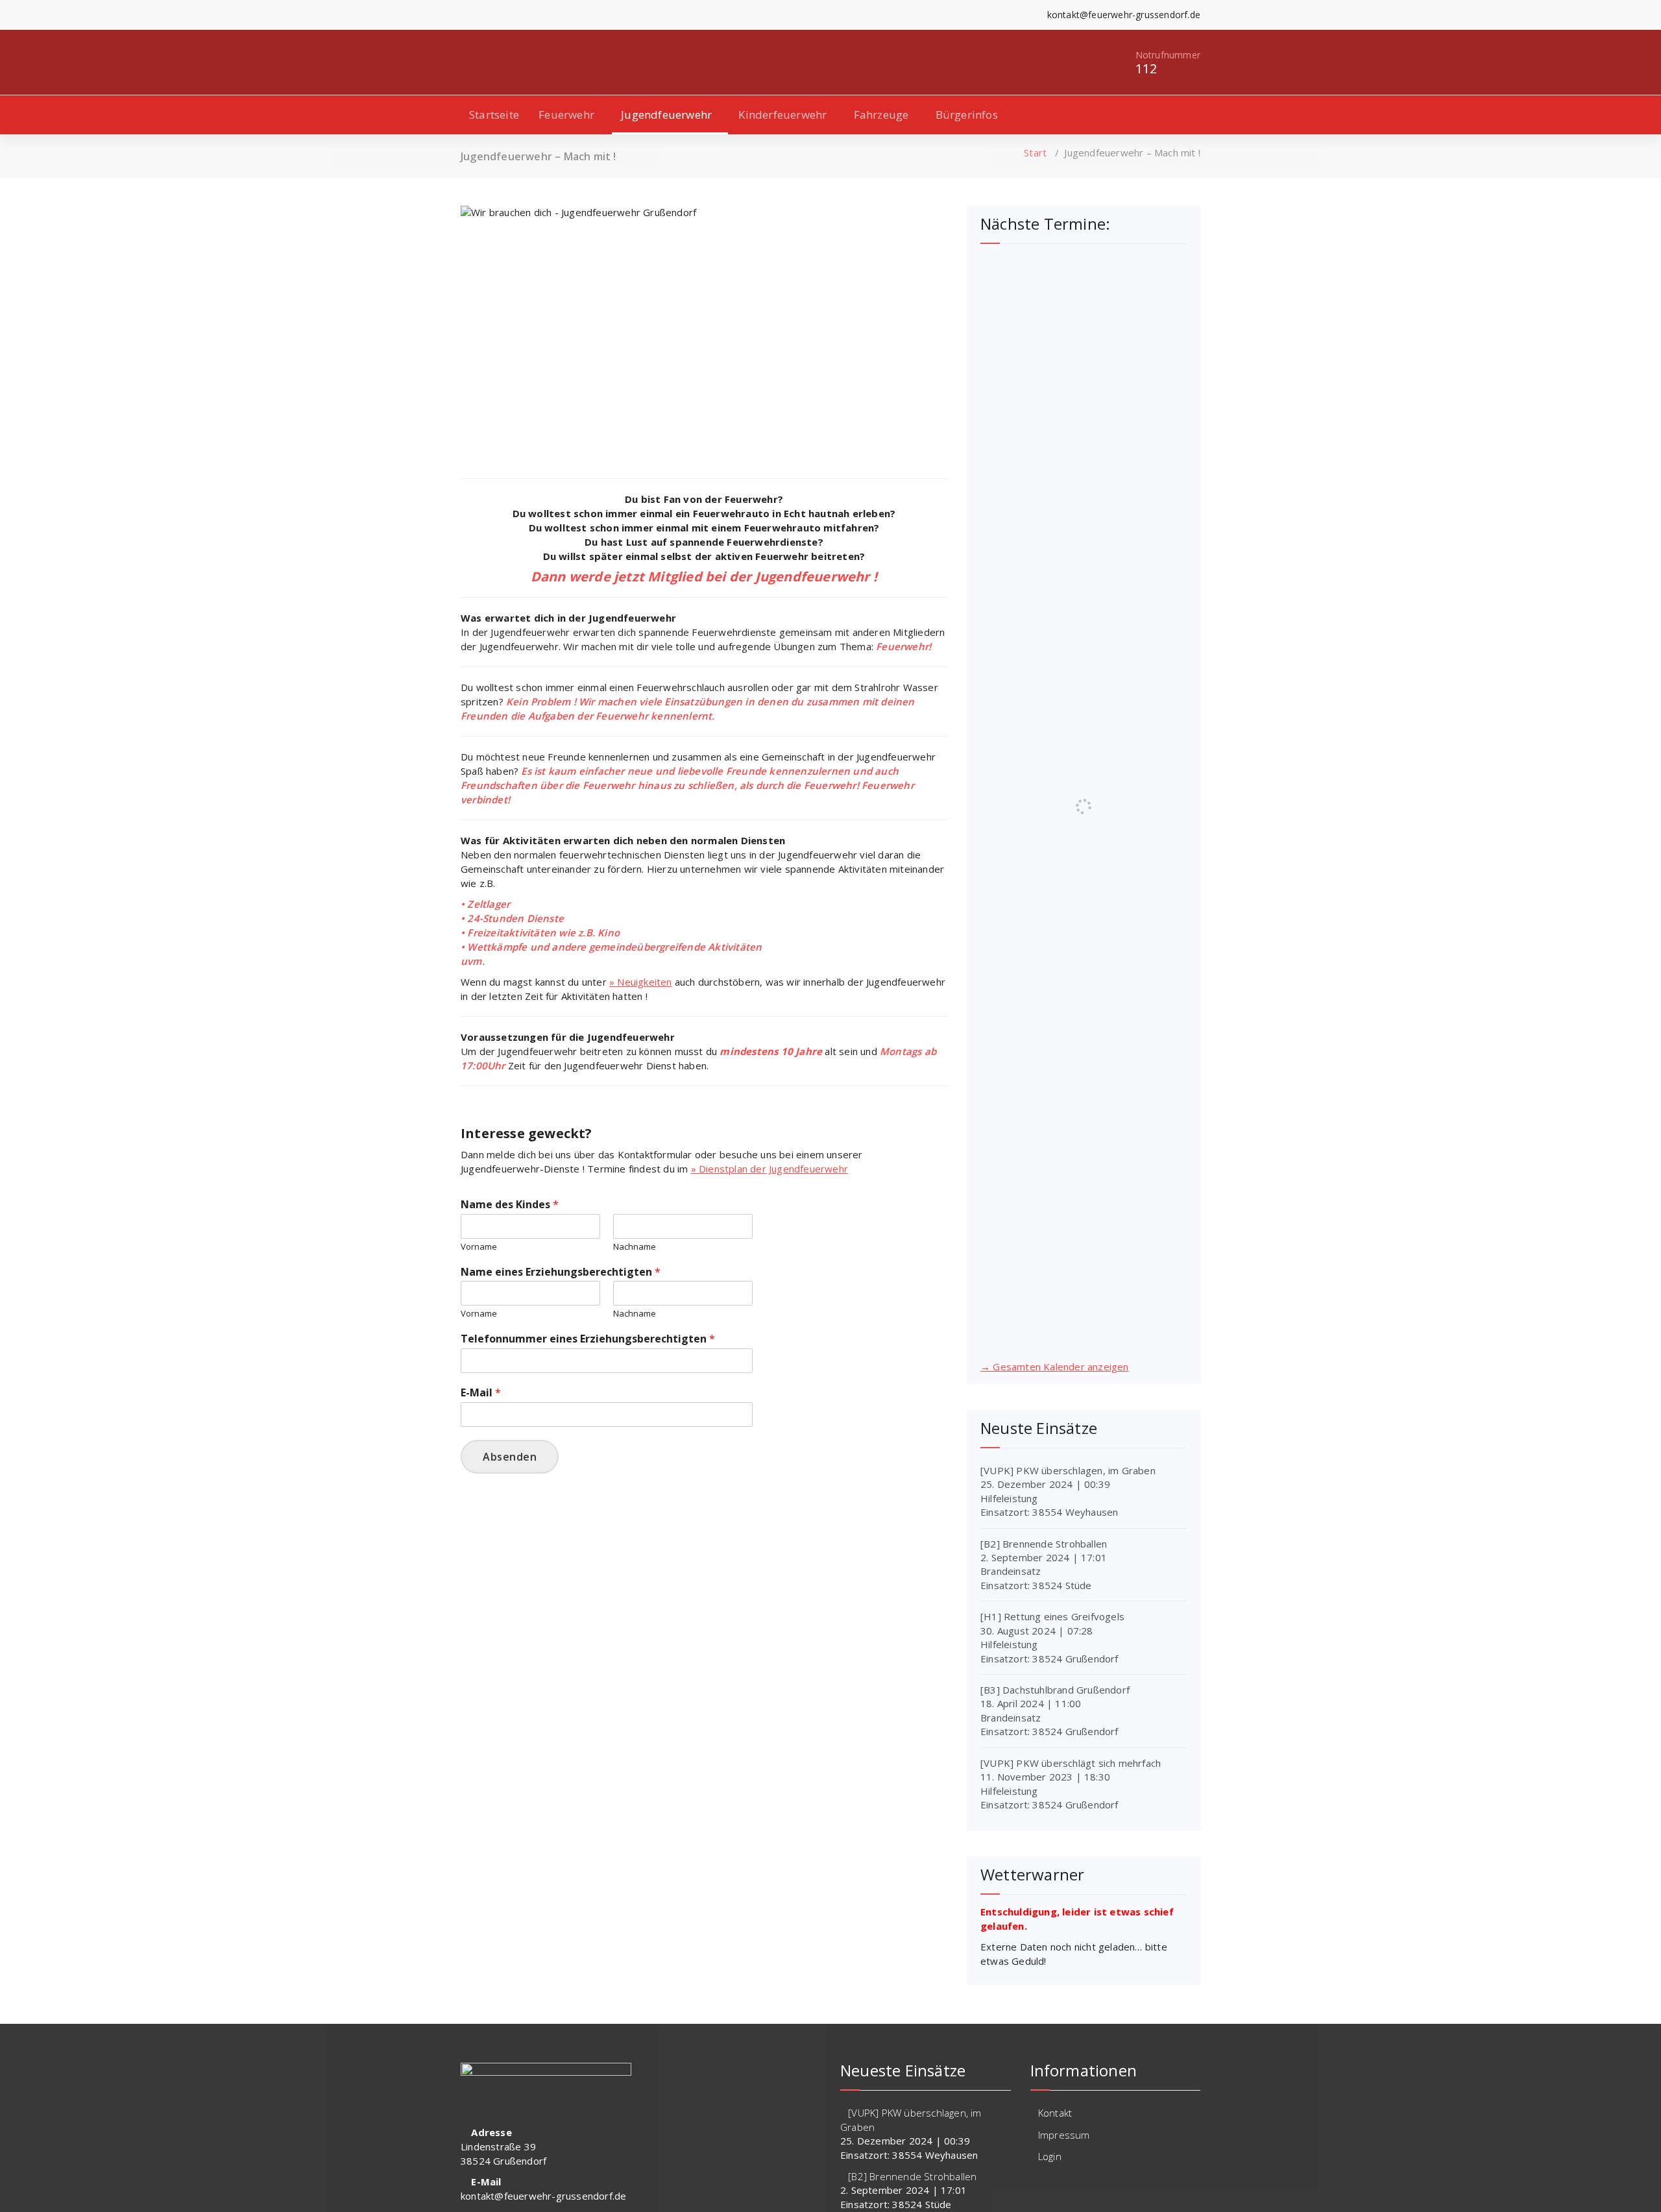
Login (1050, 2156)
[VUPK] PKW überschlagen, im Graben (1068, 1470)
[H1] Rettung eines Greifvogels (1052, 1616)
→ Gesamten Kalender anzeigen (1055, 1367)
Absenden (510, 1457)
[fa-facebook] (464, 15)
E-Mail (481, 1393)
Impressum (1064, 2135)
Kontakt (1055, 2113)
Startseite (494, 115)
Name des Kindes (510, 1205)
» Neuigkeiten (641, 982)
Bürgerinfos (967, 115)
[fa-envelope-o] (504, 15)
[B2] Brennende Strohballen (1044, 1544)
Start (1035, 152)
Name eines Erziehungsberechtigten (561, 1272)
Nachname (635, 1247)
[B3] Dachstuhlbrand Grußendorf (1055, 1690)
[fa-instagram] (484, 15)
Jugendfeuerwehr (666, 115)
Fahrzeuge (881, 115)
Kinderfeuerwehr (782, 115)
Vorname (479, 1247)
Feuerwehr (566, 115)
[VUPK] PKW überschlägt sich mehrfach (1071, 1763)
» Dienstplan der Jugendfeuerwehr (770, 1169)
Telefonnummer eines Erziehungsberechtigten (588, 1339)
